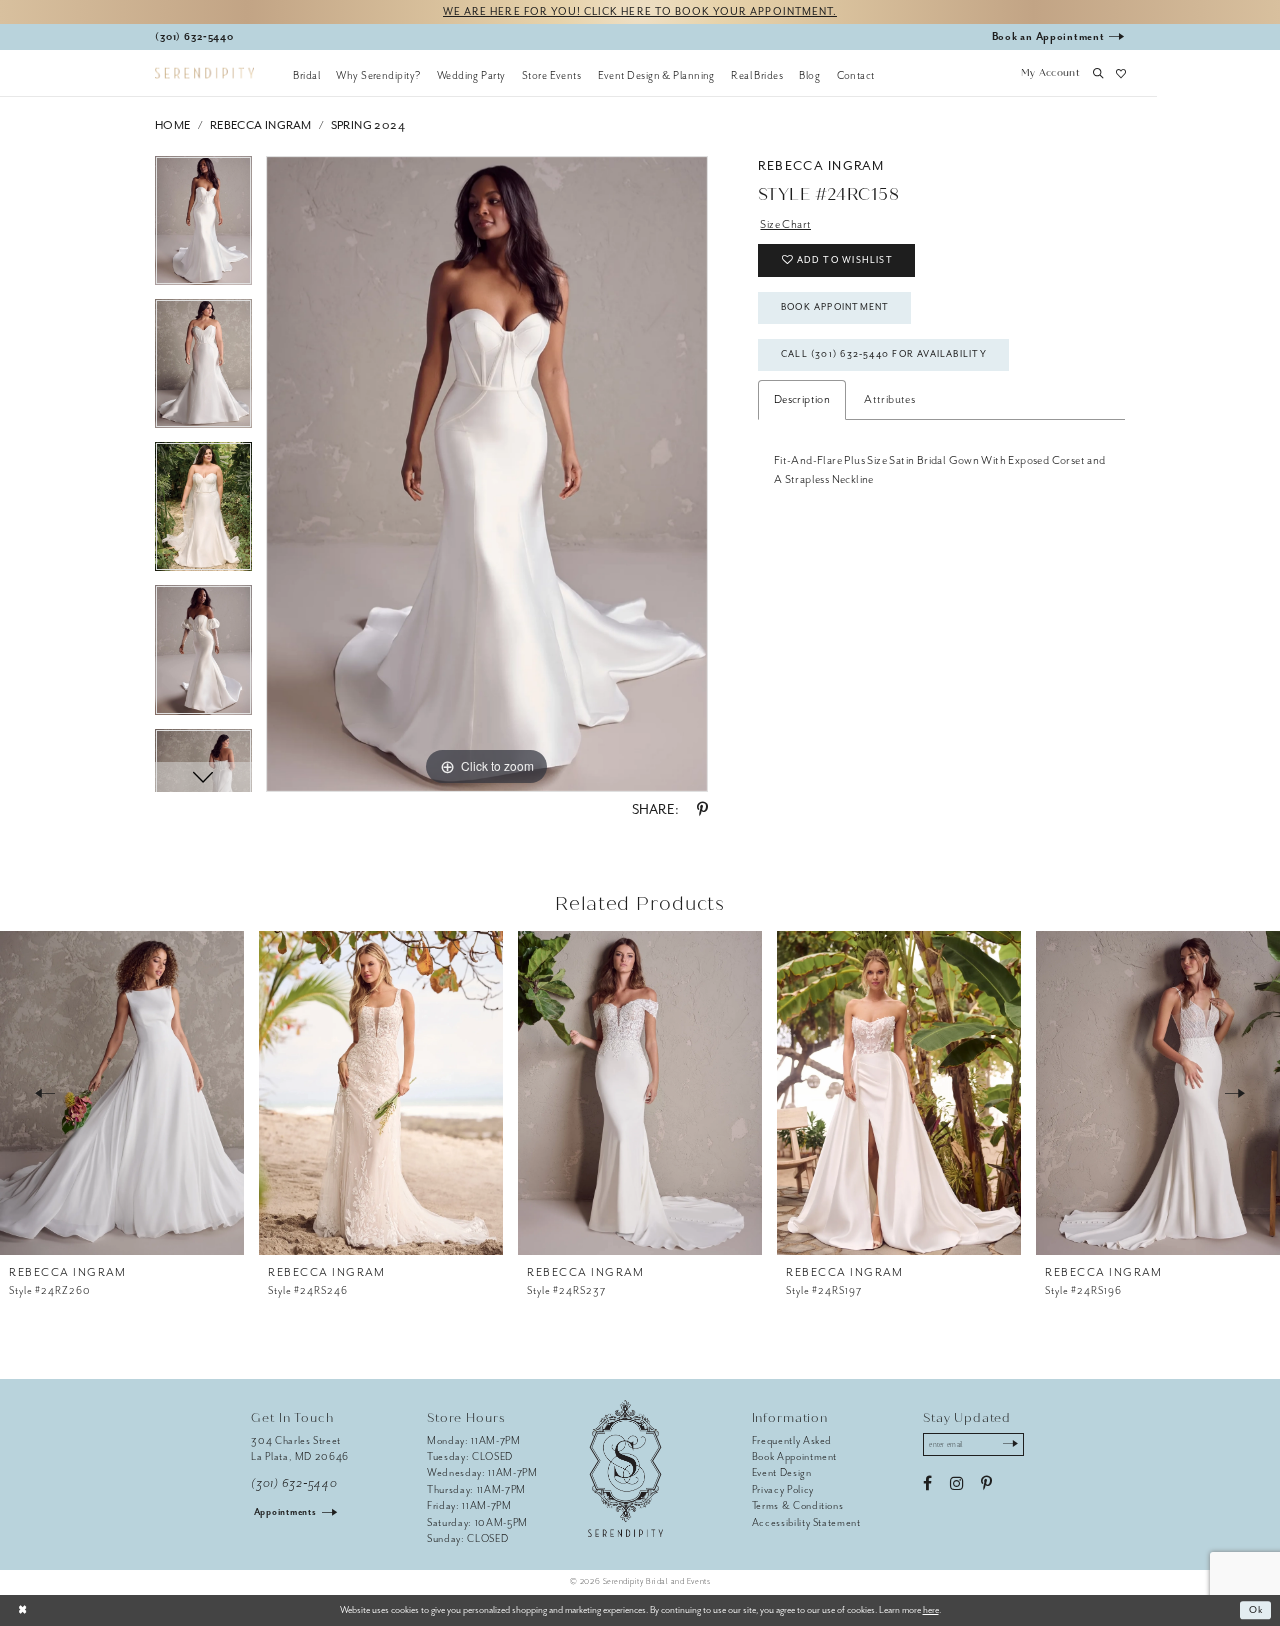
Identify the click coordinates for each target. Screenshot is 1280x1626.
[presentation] (122, 1093)
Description (802, 399)
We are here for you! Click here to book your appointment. (640, 11)
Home (173, 125)
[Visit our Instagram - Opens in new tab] (956, 1484)
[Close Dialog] (22, 1610)
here (931, 1610)
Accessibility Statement (806, 1522)
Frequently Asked (792, 1440)
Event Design (782, 1472)
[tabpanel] (203, 227)
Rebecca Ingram (261, 125)
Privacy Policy (783, 1489)
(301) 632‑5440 (294, 1483)
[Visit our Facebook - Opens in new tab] (927, 1484)
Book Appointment (835, 307)
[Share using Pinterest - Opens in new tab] (702, 810)
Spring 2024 (368, 125)
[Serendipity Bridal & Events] (204, 73)
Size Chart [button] (785, 224)
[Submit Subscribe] (1010, 1445)
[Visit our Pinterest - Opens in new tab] (986, 1484)
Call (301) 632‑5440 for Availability (884, 354)
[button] (1050, 75)
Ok (1256, 1610)
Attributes (889, 399)
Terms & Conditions (798, 1505)
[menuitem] (306, 75)
